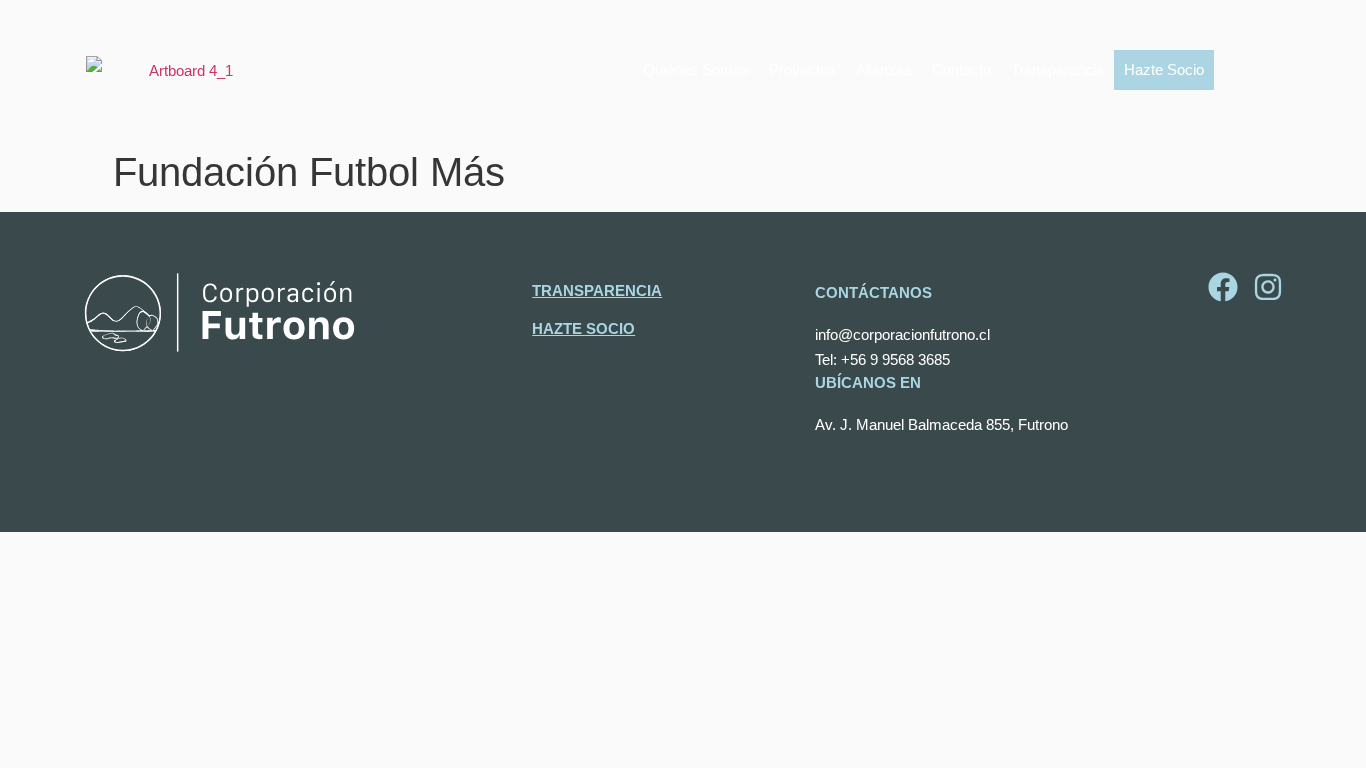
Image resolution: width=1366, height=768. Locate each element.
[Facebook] (1223, 287)
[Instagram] (1268, 287)
